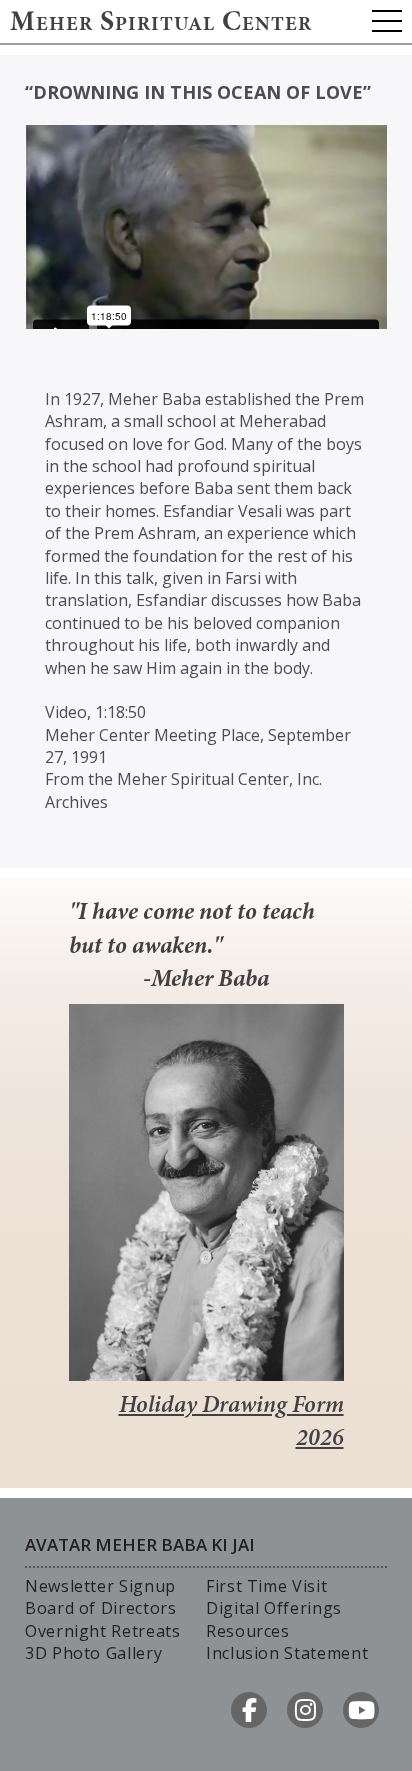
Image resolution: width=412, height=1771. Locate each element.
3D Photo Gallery (93, 1653)
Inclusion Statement (287, 1653)
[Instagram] (305, 1710)
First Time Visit (266, 1586)
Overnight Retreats (103, 1631)
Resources (248, 1631)
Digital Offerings (274, 1608)
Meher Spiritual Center (161, 24)
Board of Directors (101, 1608)
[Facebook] (249, 1710)
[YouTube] (361, 1710)
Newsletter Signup (100, 1586)
